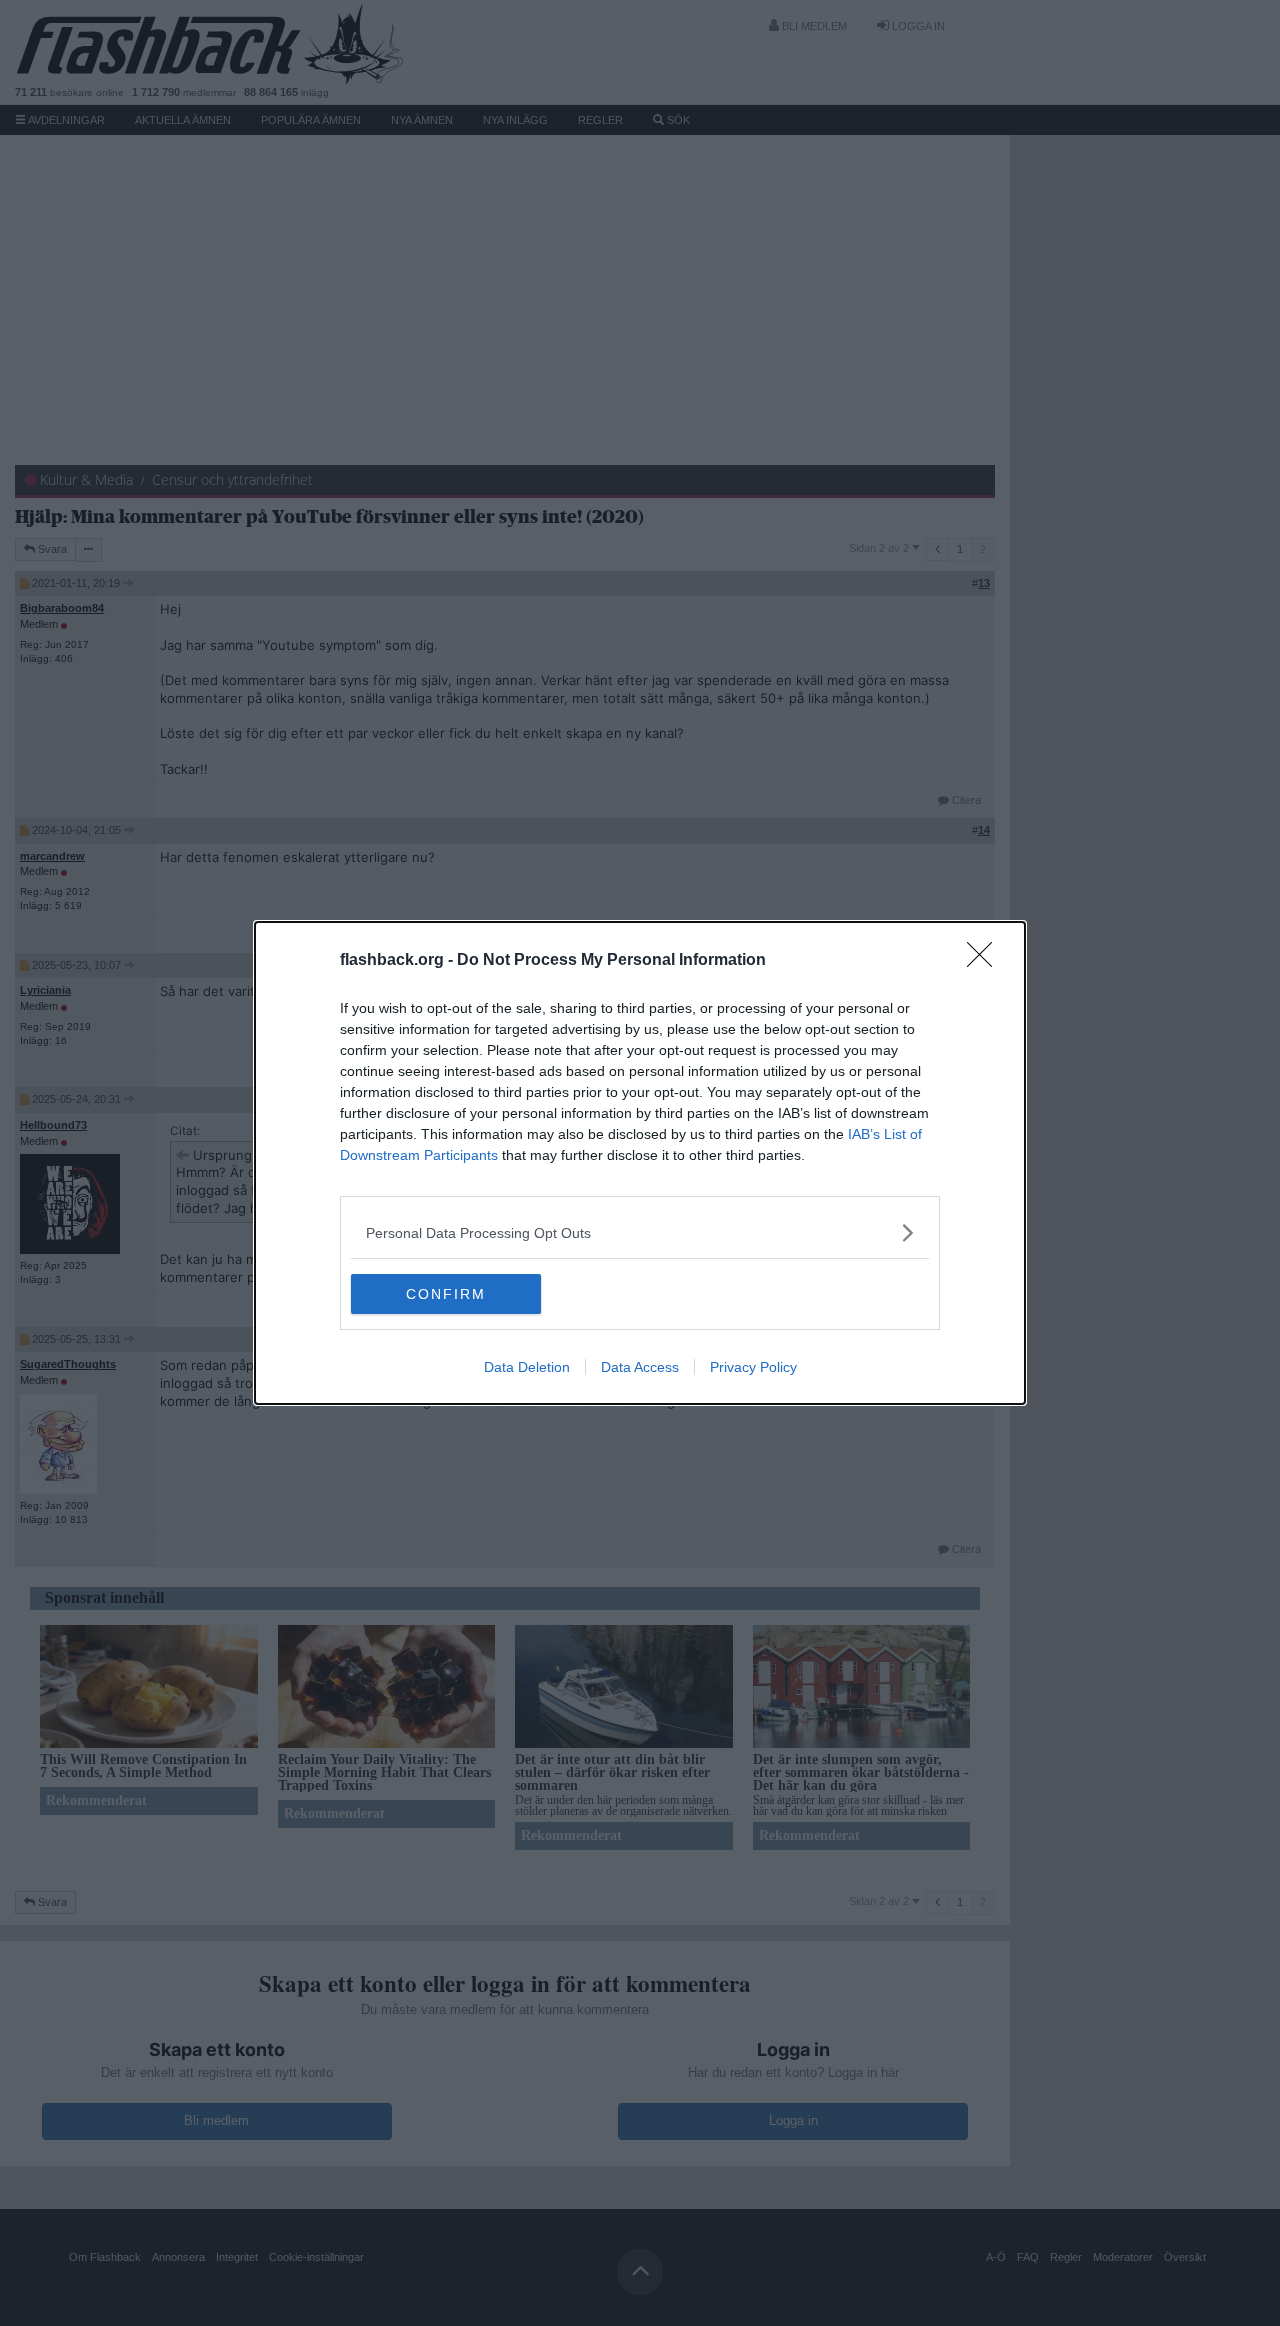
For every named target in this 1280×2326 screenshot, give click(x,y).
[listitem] (640, 1232)
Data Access (640, 1367)
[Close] (986, 961)
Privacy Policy (753, 1367)
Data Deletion (527, 1367)
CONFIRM (446, 1294)
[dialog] (640, 1163)
